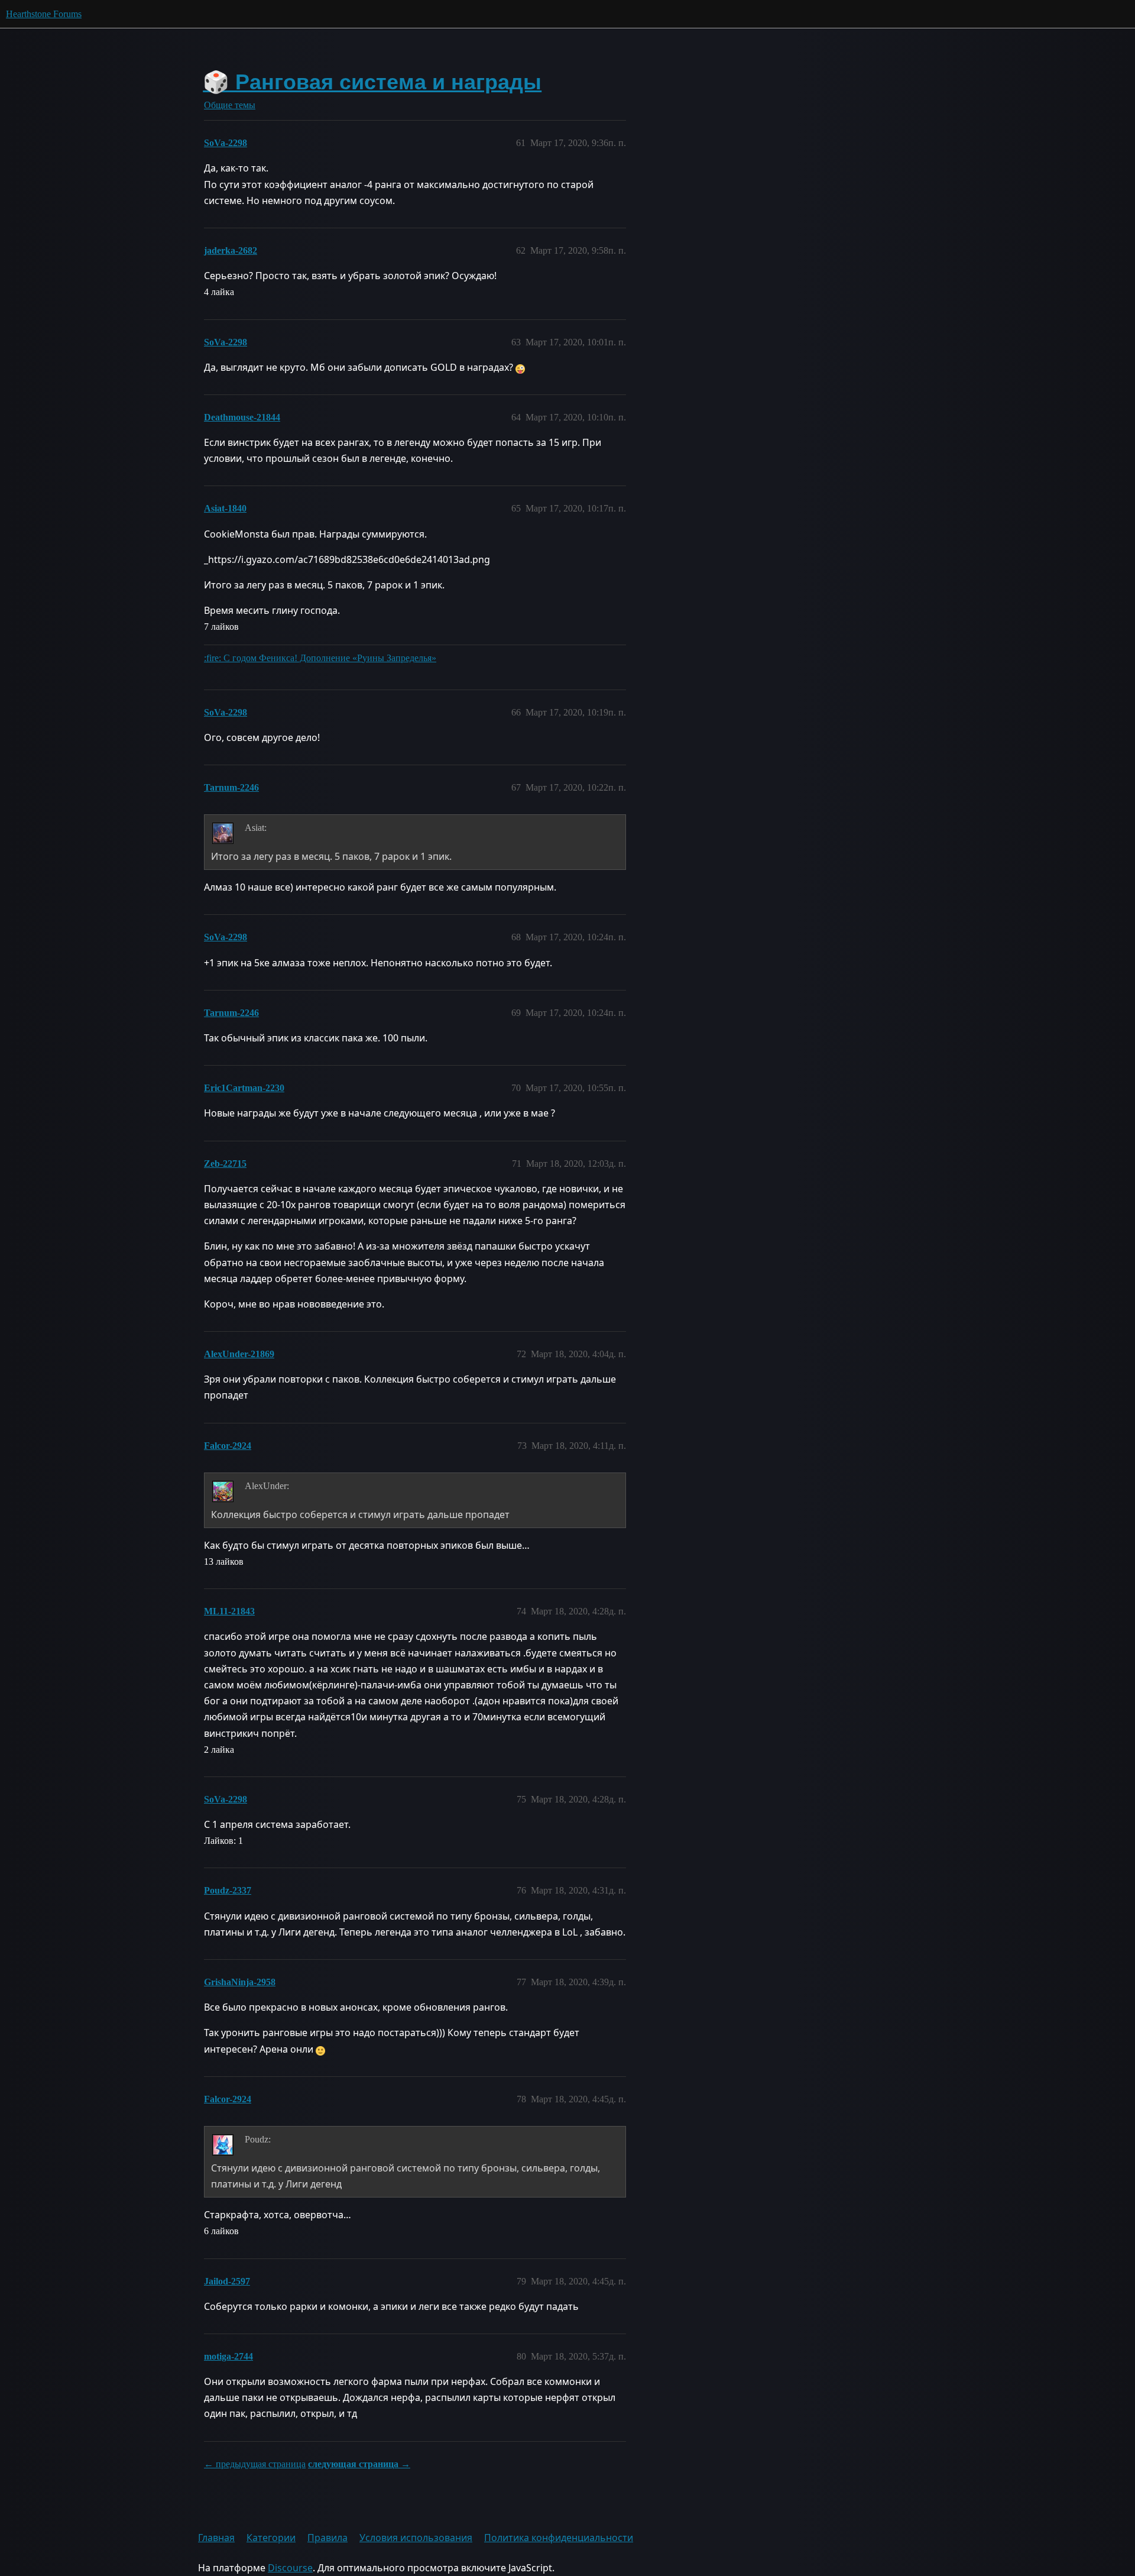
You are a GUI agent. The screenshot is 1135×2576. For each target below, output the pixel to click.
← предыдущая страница (255, 2464)
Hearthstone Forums (44, 14)
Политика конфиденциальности (559, 2538)
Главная (216, 2538)
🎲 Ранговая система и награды (372, 82)
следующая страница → (359, 2464)
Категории (271, 2538)
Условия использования (416, 2538)
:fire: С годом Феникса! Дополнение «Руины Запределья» (320, 658)
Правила (327, 2538)
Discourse (290, 2568)
